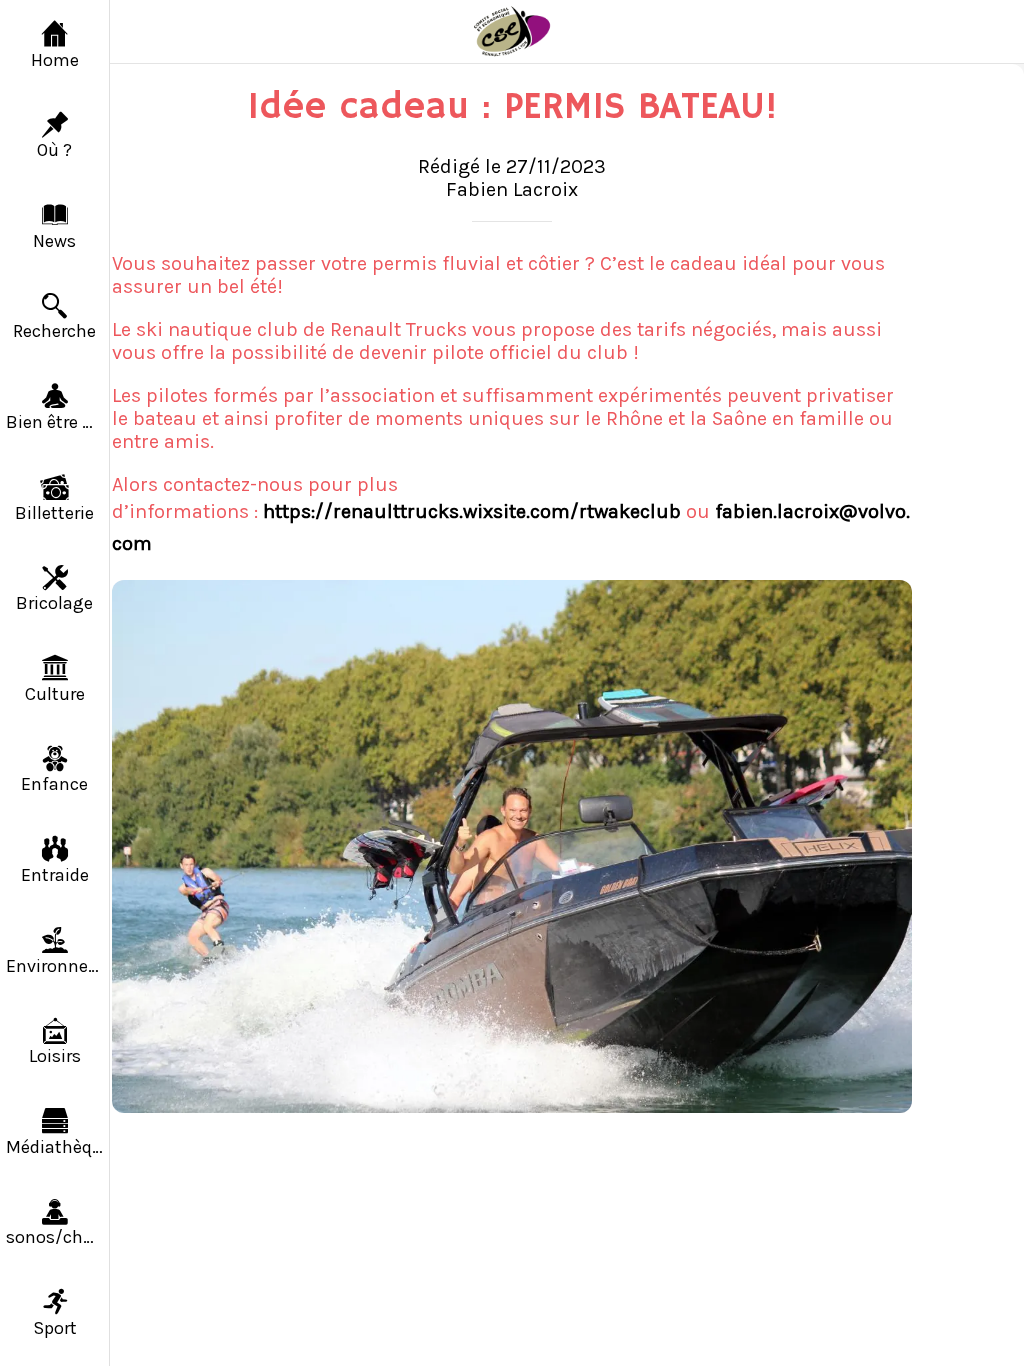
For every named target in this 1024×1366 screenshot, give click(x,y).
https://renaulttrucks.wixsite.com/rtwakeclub (472, 511)
